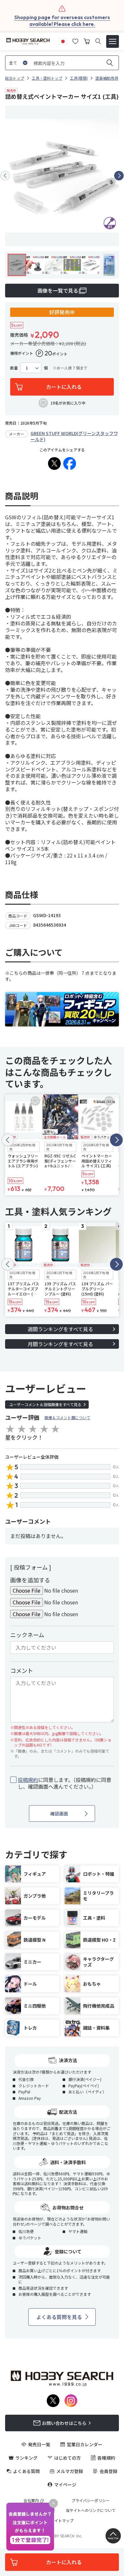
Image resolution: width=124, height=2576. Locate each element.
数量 (14, 368)
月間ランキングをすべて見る (60, 1344)
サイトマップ (62, 2521)
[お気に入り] (75, 40)
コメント (22, 1670)
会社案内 (31, 2500)
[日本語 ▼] (63, 40)
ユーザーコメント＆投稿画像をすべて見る (45, 1404)
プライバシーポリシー (91, 2500)
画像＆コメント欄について (67, 1417)
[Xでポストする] (54, 463)
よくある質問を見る (59, 2317)
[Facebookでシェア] (70, 463)
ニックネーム (27, 1635)
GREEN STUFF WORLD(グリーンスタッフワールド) (74, 436)
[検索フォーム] (98, 41)
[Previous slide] (5, 176)
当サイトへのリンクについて (91, 2510)
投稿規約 (28, 1780)
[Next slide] (119, 176)
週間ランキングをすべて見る (60, 1329)
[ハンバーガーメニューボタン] (113, 41)
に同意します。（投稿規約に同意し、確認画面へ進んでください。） (65, 1783)
